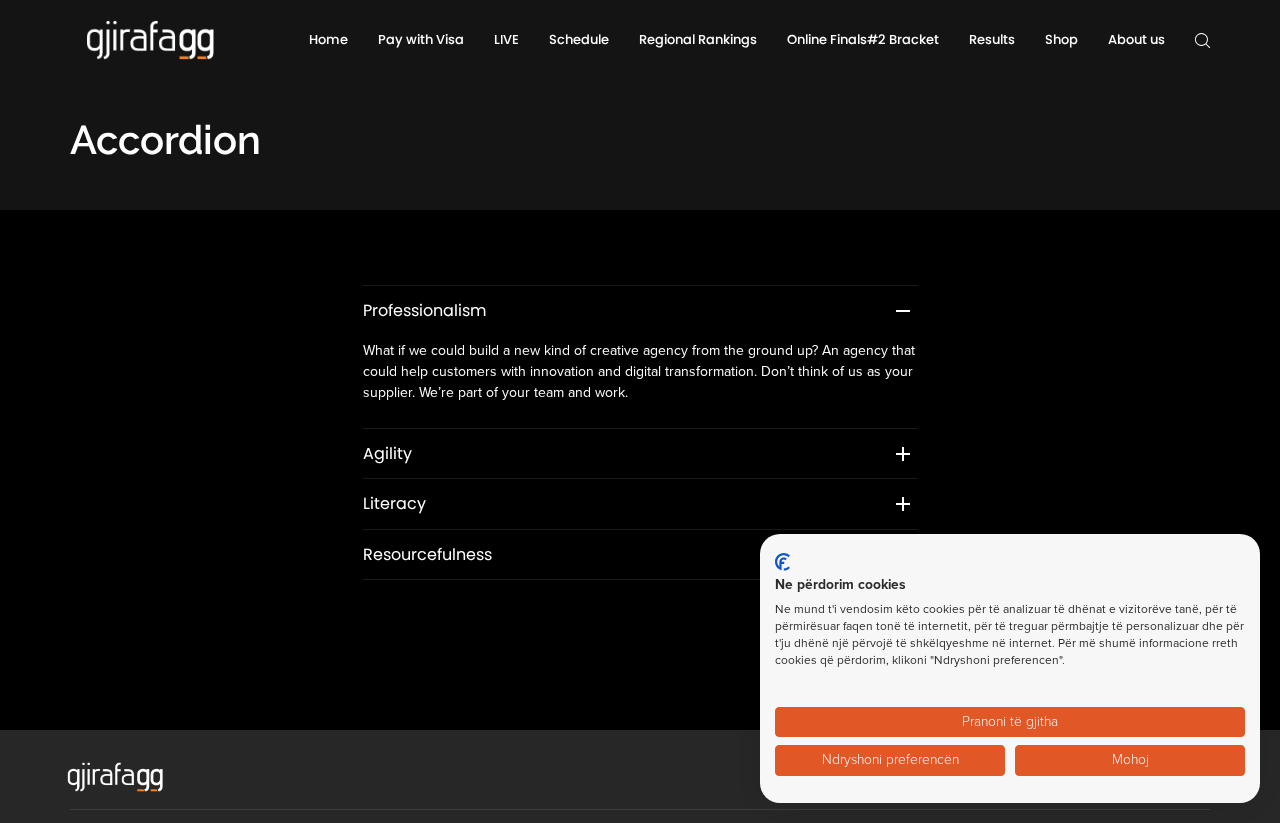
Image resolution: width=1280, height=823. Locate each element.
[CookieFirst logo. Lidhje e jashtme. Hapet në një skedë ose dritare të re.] (782, 562)
